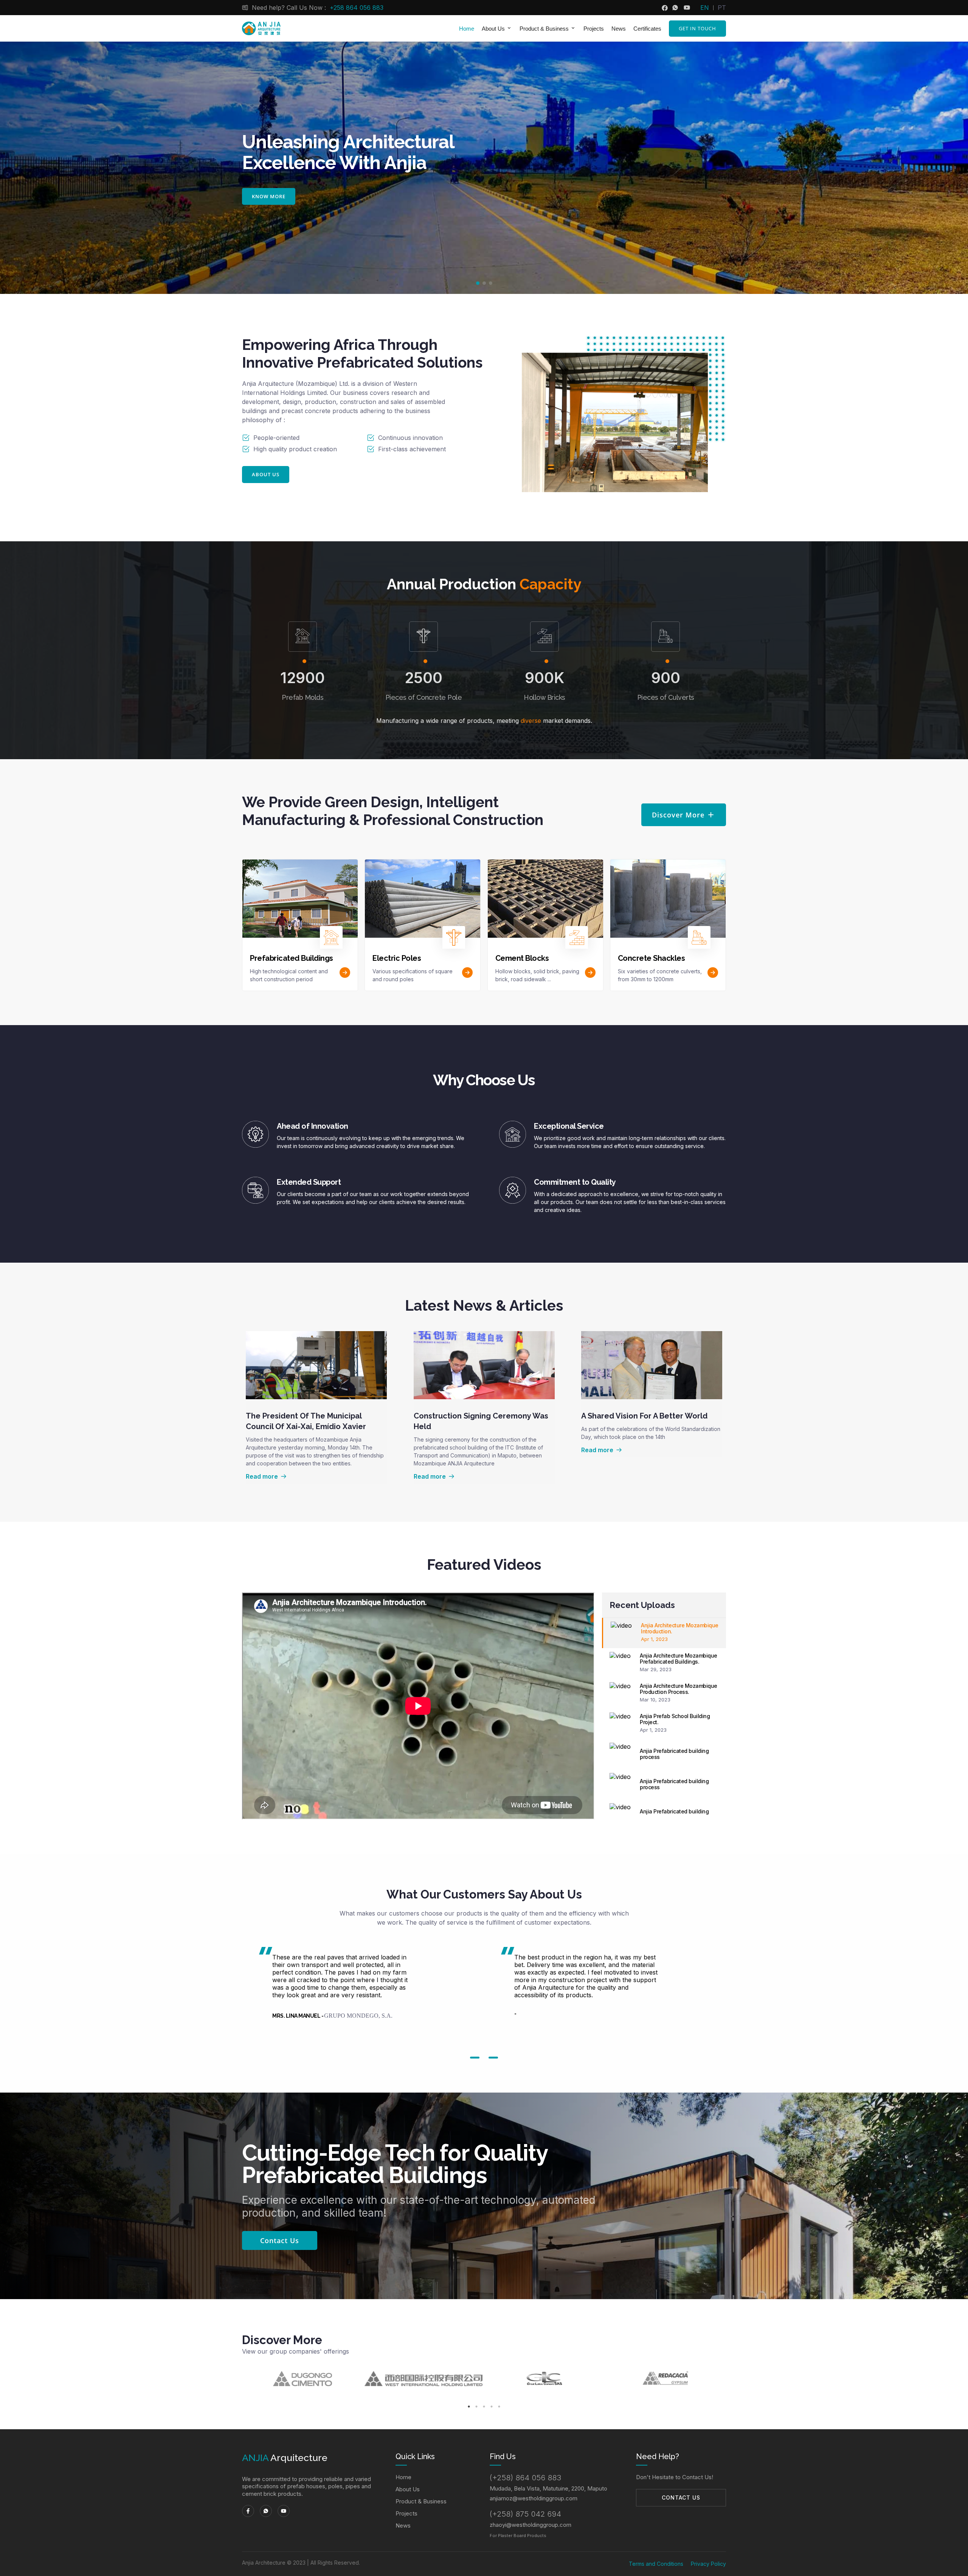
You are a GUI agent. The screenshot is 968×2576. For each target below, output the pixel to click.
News (619, 29)
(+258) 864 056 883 (525, 2478)
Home (467, 29)
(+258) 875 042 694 (525, 2514)
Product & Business (421, 2501)
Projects (594, 29)
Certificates (647, 29)
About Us (408, 2489)
